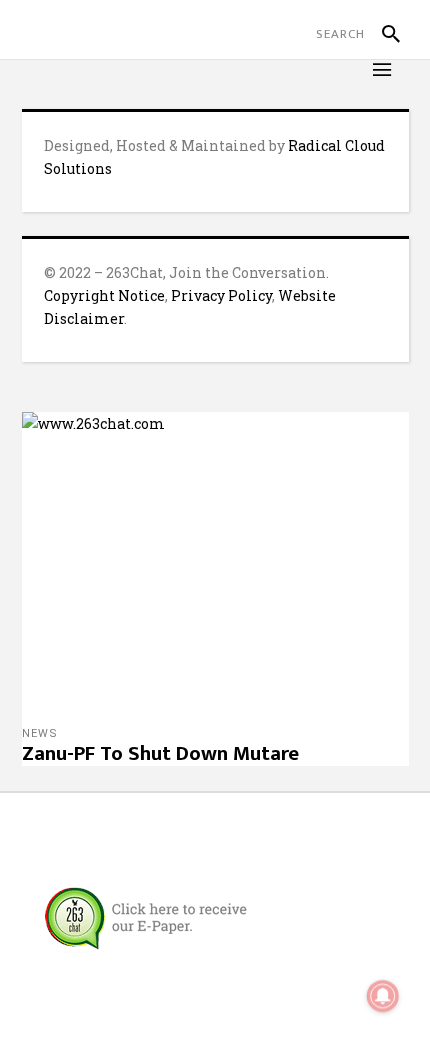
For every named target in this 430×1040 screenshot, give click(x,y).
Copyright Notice (104, 295)
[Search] (382, 34)
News (40, 733)
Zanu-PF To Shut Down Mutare (160, 753)
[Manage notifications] (383, 996)
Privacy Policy (221, 295)
